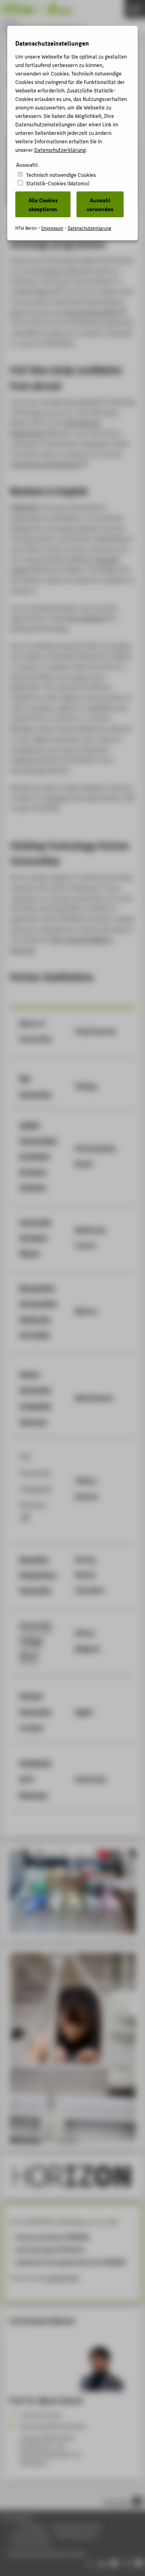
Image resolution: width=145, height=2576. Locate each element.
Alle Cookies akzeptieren (43, 204)
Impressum (52, 228)
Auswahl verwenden (100, 204)
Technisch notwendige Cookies (61, 175)
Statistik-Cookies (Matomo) (58, 183)
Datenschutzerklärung (60, 150)
